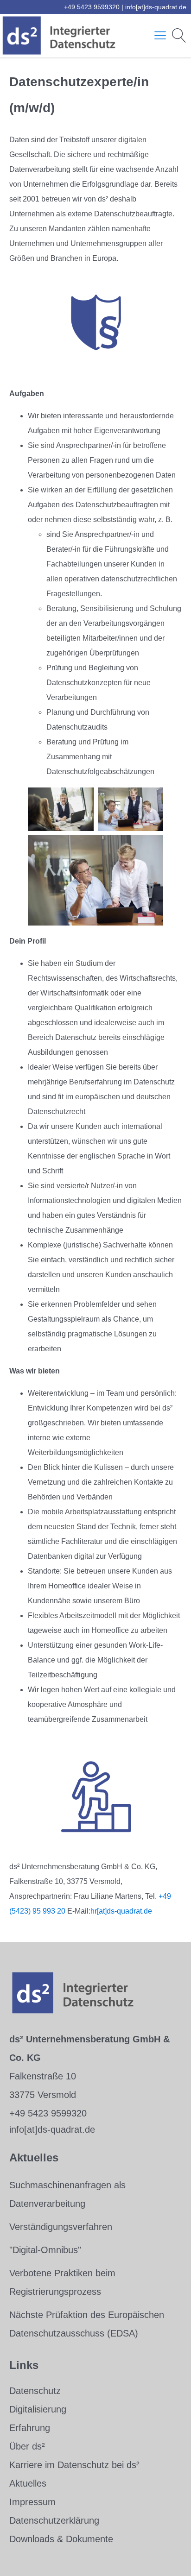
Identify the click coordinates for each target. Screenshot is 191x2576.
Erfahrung (30, 2428)
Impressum (32, 2502)
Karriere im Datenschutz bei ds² (74, 2465)
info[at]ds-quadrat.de (156, 7)
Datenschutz (35, 2391)
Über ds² (27, 2446)
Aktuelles (28, 2483)
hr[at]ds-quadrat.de (121, 1911)
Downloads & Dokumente (61, 2539)
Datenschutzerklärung (54, 2520)
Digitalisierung (38, 2409)
